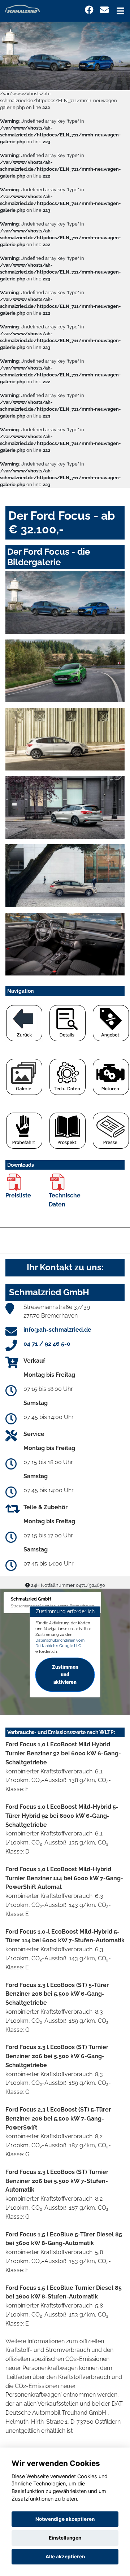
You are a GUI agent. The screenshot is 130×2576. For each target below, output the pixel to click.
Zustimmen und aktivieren (65, 1675)
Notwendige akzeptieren (65, 2519)
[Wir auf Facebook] (89, 10)
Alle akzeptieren (65, 2557)
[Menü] (120, 11)
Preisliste (18, 1195)
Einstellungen (65, 2538)
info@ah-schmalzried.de (57, 1330)
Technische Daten (65, 1200)
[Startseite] (23, 8)
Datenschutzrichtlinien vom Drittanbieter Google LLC (60, 1643)
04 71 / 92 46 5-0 (47, 1344)
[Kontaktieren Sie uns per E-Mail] (104, 10)
